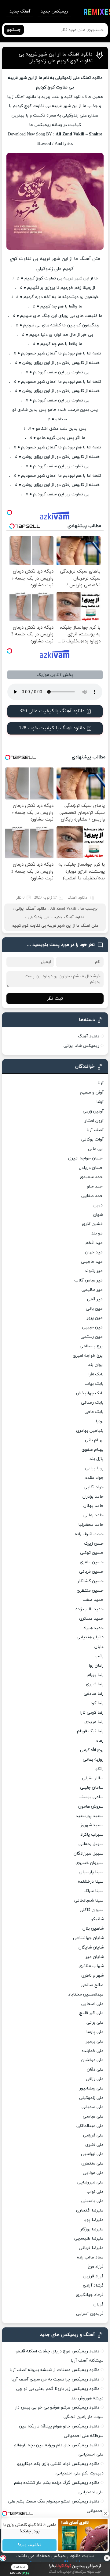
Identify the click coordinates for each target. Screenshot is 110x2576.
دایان (99, 1647)
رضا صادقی (94, 1694)
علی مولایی (93, 2173)
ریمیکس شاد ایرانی (81, 1046)
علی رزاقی (95, 2079)
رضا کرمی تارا (92, 1713)
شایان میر (95, 1957)
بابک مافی (94, 1412)
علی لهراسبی (92, 2154)
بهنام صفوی (93, 1450)
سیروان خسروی (90, 1863)
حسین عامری (92, 1562)
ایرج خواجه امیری (88, 1356)
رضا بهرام (95, 1675)
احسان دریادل (91, 1168)
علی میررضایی (90, 2182)
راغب (99, 1656)
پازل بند (97, 1459)
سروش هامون (91, 1807)
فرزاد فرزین (94, 2276)
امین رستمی (92, 1337)
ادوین (99, 1205)
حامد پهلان (94, 1506)
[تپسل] (3, 2558)
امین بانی (95, 1309)
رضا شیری (95, 1684)
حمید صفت (93, 1600)
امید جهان (94, 1252)
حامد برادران (93, 1497)
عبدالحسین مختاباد (86, 1994)
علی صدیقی (93, 2107)
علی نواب (95, 2192)
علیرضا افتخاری (90, 2210)
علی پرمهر (95, 2041)
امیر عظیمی (93, 1290)
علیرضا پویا (94, 2220)
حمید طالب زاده (90, 1609)
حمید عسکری (91, 1619)
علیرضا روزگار (92, 2229)
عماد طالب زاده (90, 2257)
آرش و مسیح (92, 1092)
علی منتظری (92, 2163)
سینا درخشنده (91, 1882)
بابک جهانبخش (90, 1393)
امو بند (97, 1233)
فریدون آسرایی (90, 2314)
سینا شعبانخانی (89, 1901)
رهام (100, 1741)
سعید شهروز (92, 1825)
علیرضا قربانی (91, 2248)
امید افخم (95, 1243)
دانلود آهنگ (77, 898)
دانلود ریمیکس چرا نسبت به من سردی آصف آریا (55, 2379)
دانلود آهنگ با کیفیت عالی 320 (52, 711)
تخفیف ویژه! (29, 2545)
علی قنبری (94, 2145)
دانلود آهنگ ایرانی (31, 909)
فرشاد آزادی (93, 2285)
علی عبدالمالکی (90, 2126)
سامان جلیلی (92, 1788)
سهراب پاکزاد (92, 1835)
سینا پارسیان (92, 1872)
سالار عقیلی (93, 1778)
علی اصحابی (92, 2004)
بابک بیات (94, 1384)
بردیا (100, 1421)
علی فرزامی (93, 2135)
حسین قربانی (91, 1572)
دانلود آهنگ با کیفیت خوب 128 (52, 728)
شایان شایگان (91, 1947)
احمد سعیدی (92, 1177)
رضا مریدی (94, 1722)
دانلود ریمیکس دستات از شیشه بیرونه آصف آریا (54, 2370)
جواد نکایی (94, 1487)
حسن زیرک (94, 1544)
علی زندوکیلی (39, 917)
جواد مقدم (94, 1478)
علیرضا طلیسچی (89, 2238)
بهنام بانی (94, 1440)
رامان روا (96, 1666)
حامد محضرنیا (91, 1525)
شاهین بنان (93, 1929)
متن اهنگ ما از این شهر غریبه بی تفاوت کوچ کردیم (55, 926)
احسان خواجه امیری (86, 1158)
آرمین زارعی (93, 1111)
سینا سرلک (94, 1891)
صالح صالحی (92, 1985)
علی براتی (95, 2023)
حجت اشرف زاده (89, 1534)
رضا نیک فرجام (90, 1731)
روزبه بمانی (93, 1760)
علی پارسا (95, 2032)
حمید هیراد (94, 1628)
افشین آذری (93, 1224)
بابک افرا (96, 1374)
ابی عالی (96, 1149)
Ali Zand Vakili (63, 909)
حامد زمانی (94, 1515)
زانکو (99, 1769)
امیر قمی (95, 1299)
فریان (99, 2304)
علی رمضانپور (92, 2088)
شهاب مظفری (91, 1966)
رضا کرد (97, 1703)
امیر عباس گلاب (89, 1280)
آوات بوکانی (92, 1139)
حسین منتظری (90, 1591)
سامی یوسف (92, 1797)
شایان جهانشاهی (88, 1938)
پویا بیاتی (94, 1468)
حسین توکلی (92, 1553)
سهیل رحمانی (91, 1844)
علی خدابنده (93, 2051)
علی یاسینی (92, 2201)
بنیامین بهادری (90, 1431)
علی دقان (95, 2069)
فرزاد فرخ (96, 2267)
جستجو (14, 30)
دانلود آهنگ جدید (69, 917)
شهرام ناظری (92, 1976)
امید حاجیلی (92, 1262)
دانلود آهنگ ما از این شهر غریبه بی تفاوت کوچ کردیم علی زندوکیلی (56, 58)
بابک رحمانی (92, 1403)
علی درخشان (92, 2060)
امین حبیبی (93, 1327)
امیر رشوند (94, 1271)
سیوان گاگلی (92, 1910)
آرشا (100, 1102)
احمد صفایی (92, 1196)
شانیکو (97, 1919)
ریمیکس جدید (54, 11)
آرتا (101, 1083)
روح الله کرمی (92, 1750)
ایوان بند (96, 1365)
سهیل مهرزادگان (89, 1854)
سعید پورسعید (90, 1816)
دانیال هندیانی (90, 1637)
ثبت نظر (55, 999)
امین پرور (95, 1318)
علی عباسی (93, 2116)
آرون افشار (94, 1121)
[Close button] (107, 2558)
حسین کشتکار (91, 1581)
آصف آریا (95, 1130)
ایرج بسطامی (92, 1346)
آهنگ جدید (20, 11)
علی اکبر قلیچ (91, 2013)
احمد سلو (95, 1186)
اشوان (98, 1215)
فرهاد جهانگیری (90, 2295)
